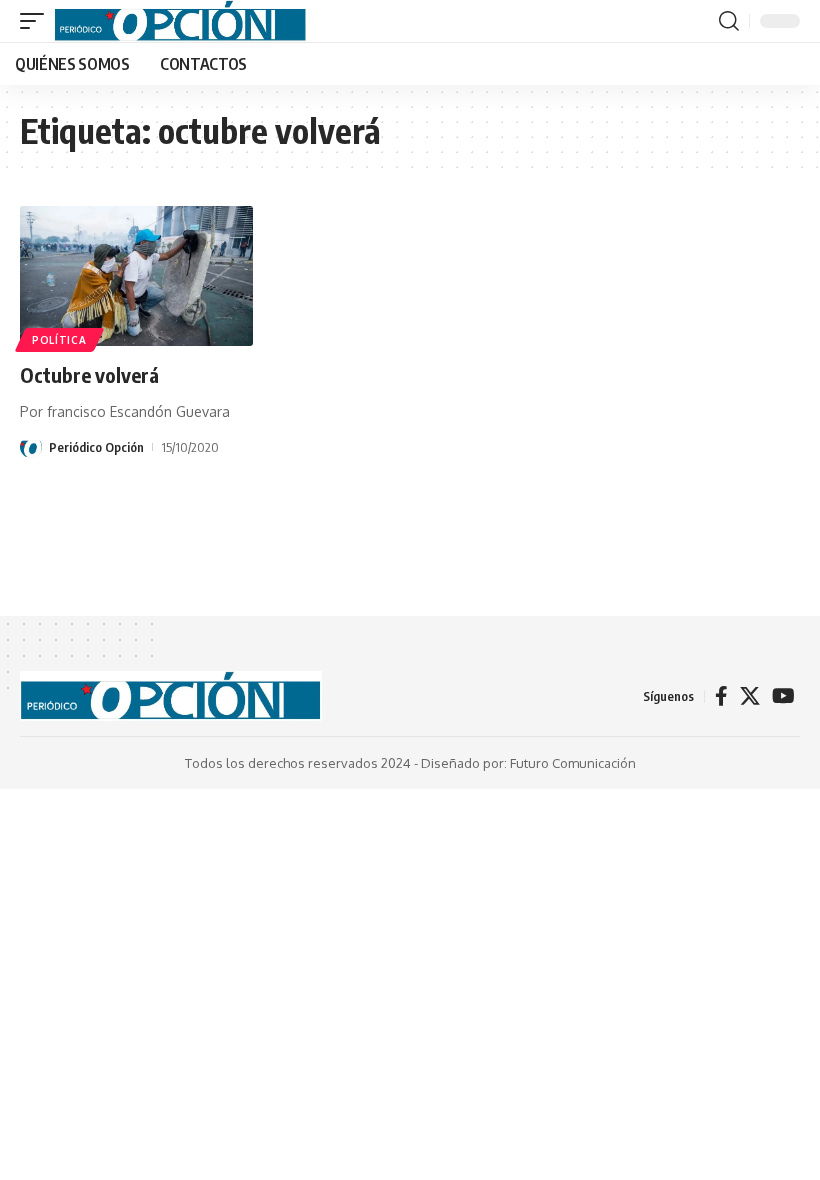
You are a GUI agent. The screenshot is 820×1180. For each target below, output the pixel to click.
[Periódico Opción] (180, 21)
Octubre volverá (89, 374)
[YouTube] (783, 696)
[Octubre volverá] (136, 276)
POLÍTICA (59, 340)
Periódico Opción (96, 447)
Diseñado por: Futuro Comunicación (528, 763)
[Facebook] (721, 696)
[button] (37, 21)
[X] (750, 696)
